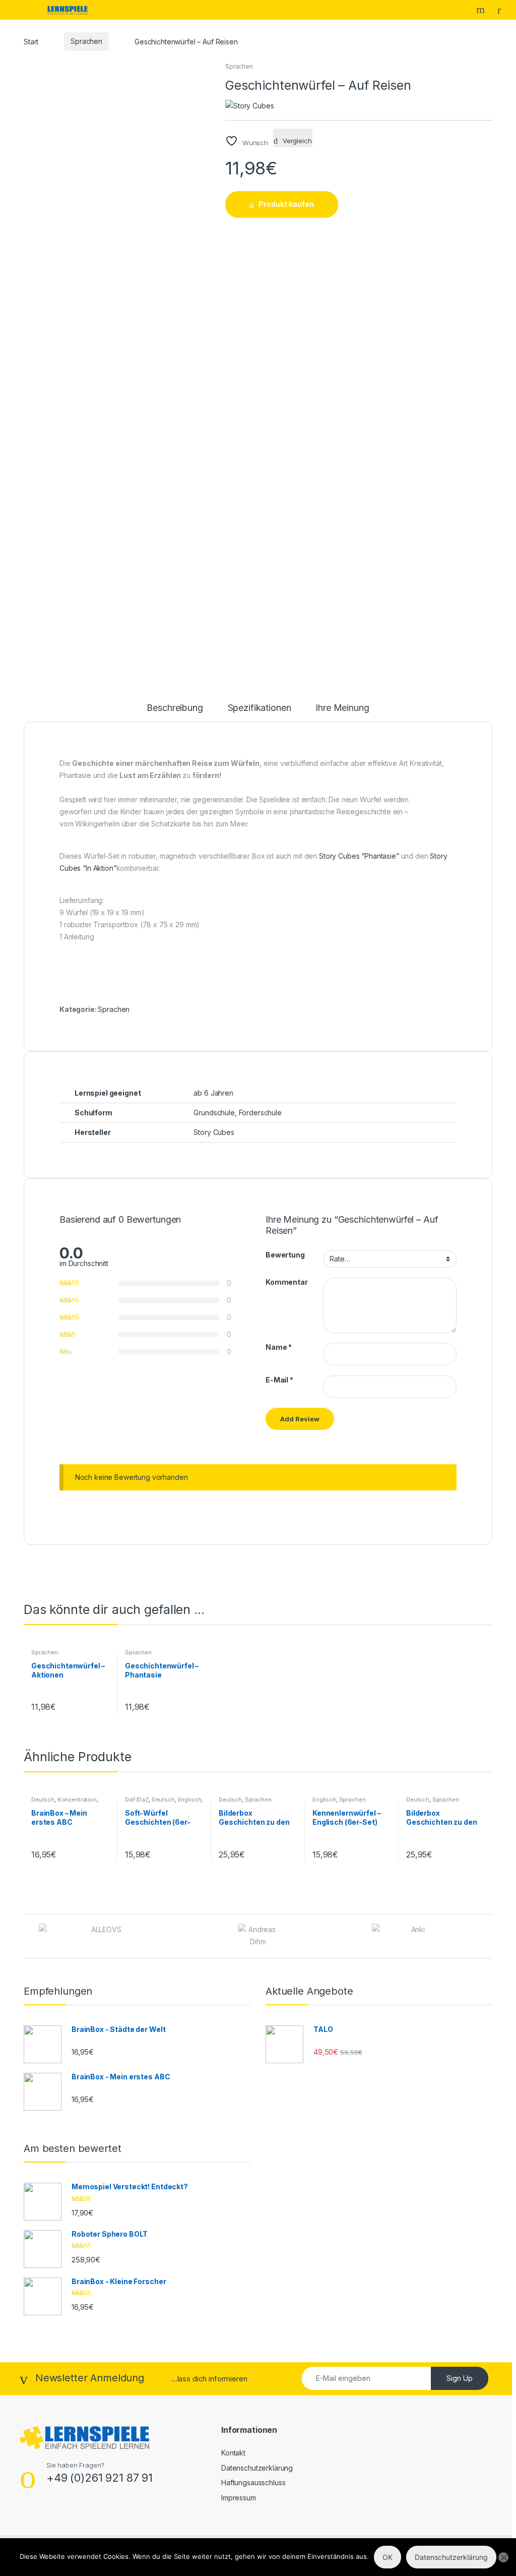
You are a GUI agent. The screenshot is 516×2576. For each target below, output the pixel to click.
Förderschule (260, 1113)
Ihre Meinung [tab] (342, 708)
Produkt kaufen (286, 204)
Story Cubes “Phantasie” (359, 856)
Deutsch (43, 1800)
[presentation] (490, 1937)
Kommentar (287, 1282)
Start (31, 41)
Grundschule (214, 1113)
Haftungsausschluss (253, 2482)
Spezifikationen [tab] (260, 708)
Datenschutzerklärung (257, 2468)
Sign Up (460, 2378)
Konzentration (77, 1800)
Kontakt (233, 2453)
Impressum (239, 2498)
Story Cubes (214, 1132)
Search (482, 10)
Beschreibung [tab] (175, 708)
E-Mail (279, 1380)
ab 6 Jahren (213, 1093)
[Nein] (503, 2557)
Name (279, 1347)
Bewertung (285, 1255)
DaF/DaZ (137, 1800)
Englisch (190, 1800)
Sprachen (86, 41)
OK (388, 2557)
